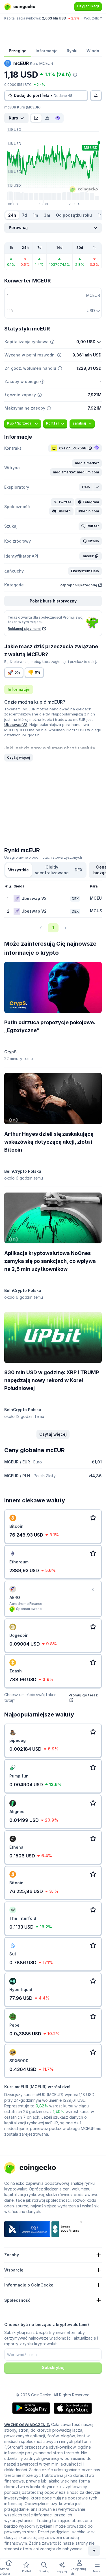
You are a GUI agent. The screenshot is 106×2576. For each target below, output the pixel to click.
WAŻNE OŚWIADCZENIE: (27, 2425)
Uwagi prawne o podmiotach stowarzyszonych (43, 857)
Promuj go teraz (83, 1695)
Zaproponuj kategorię (79, 585)
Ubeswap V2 (16, 724)
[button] (87, 463)
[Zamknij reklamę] (93, 1590)
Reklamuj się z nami (24, 629)
